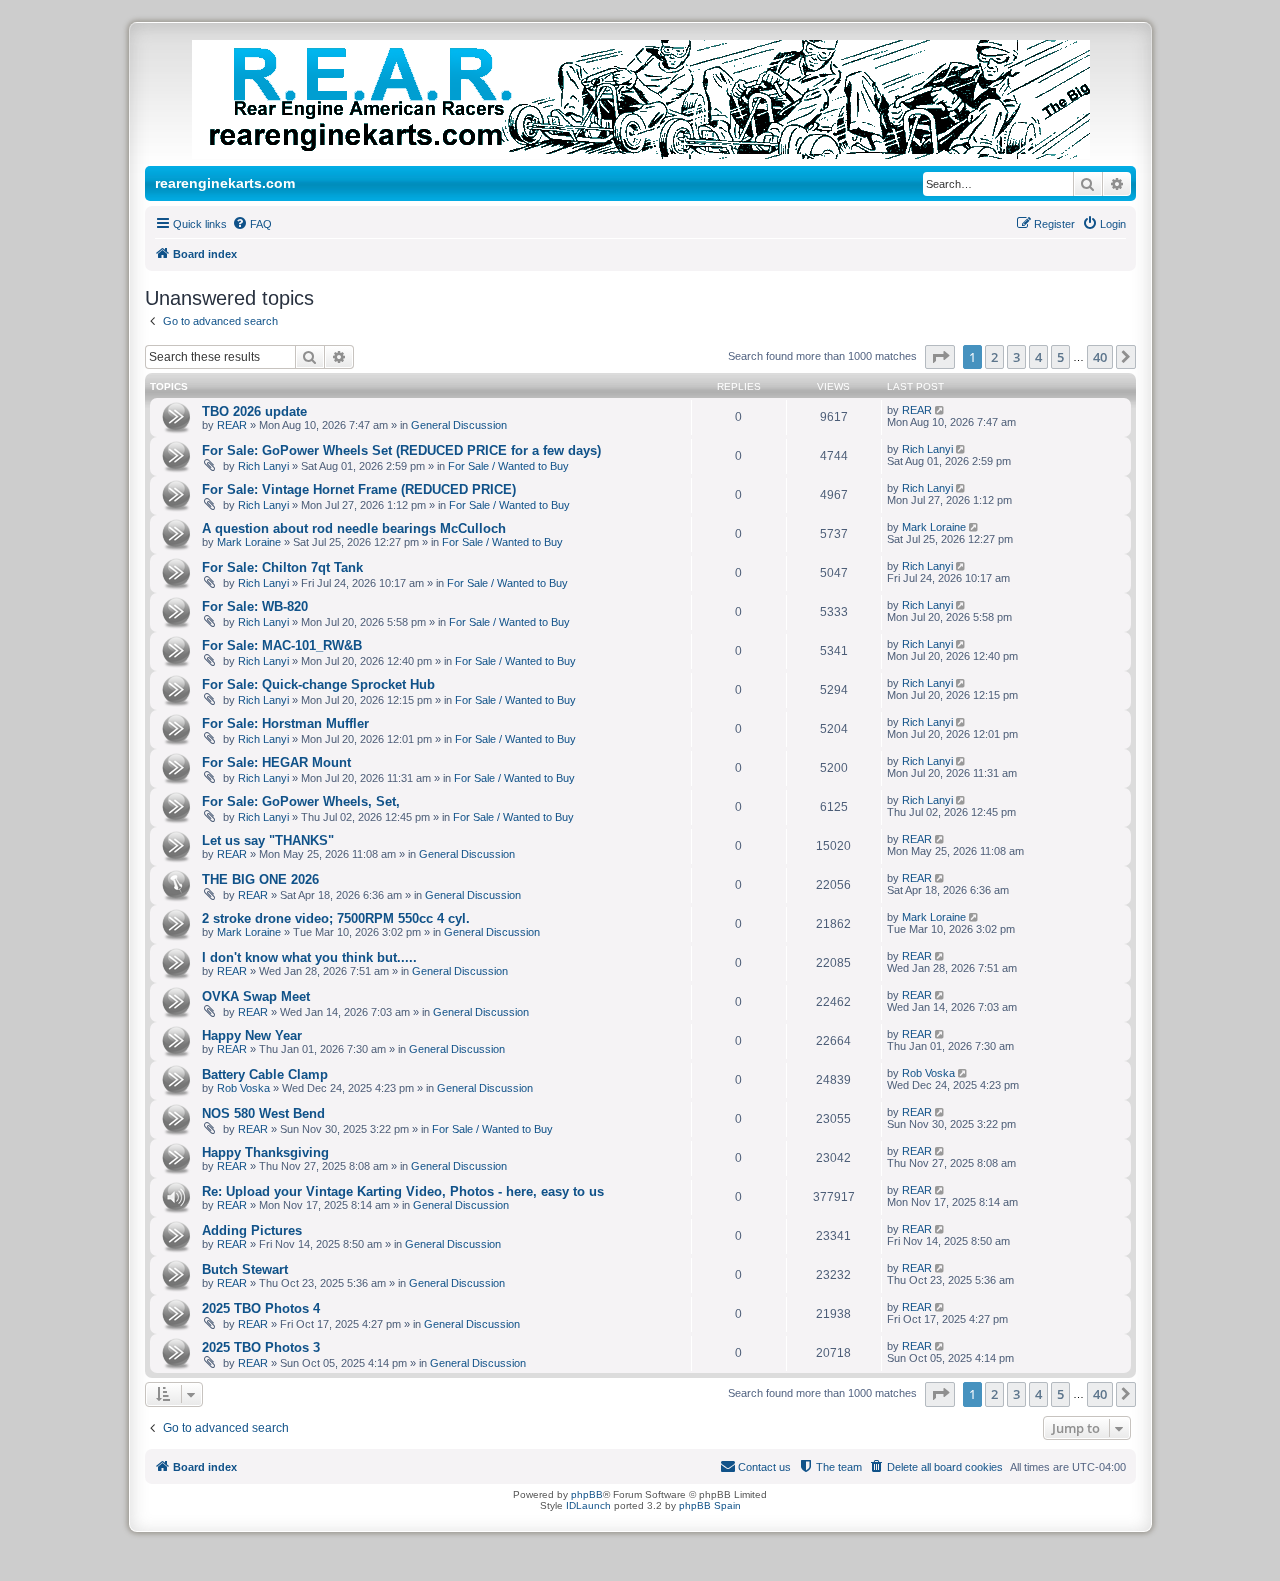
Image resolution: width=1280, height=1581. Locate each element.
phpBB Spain (710, 1505)
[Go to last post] (941, 410)
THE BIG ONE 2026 (260, 879)
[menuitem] (252, 224)
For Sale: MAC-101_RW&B (282, 645)
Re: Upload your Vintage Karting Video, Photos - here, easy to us (403, 1191)
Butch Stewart (245, 1269)
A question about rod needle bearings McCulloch (354, 528)
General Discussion (459, 425)
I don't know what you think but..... (309, 957)
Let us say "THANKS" (268, 840)
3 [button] (1016, 357)
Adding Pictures (252, 1230)
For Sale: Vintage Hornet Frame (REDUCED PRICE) (359, 489)
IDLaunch (588, 1505)
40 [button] (1100, 357)
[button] (940, 357)
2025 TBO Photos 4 (261, 1308)
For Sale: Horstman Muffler (285, 723)
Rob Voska (243, 1088)
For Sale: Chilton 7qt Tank (282, 567)
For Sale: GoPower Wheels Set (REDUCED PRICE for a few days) (401, 450)
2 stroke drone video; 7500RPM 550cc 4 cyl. (336, 918)
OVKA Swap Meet (256, 996)
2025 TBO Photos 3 (261, 1347)
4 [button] (1038, 357)
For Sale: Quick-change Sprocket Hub (318, 684)
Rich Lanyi (263, 466)
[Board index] (661, 99)
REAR (232, 425)
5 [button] (1060, 357)
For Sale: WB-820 (255, 606)
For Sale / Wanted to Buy (508, 466)
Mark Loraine (249, 542)
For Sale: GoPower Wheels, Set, (301, 801)
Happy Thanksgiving (265, 1152)
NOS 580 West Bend (263, 1113)
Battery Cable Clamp (265, 1074)
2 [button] (994, 357)
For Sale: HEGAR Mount (276, 762)
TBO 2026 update (254, 411)
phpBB (587, 1494)
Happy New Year (252, 1035)
